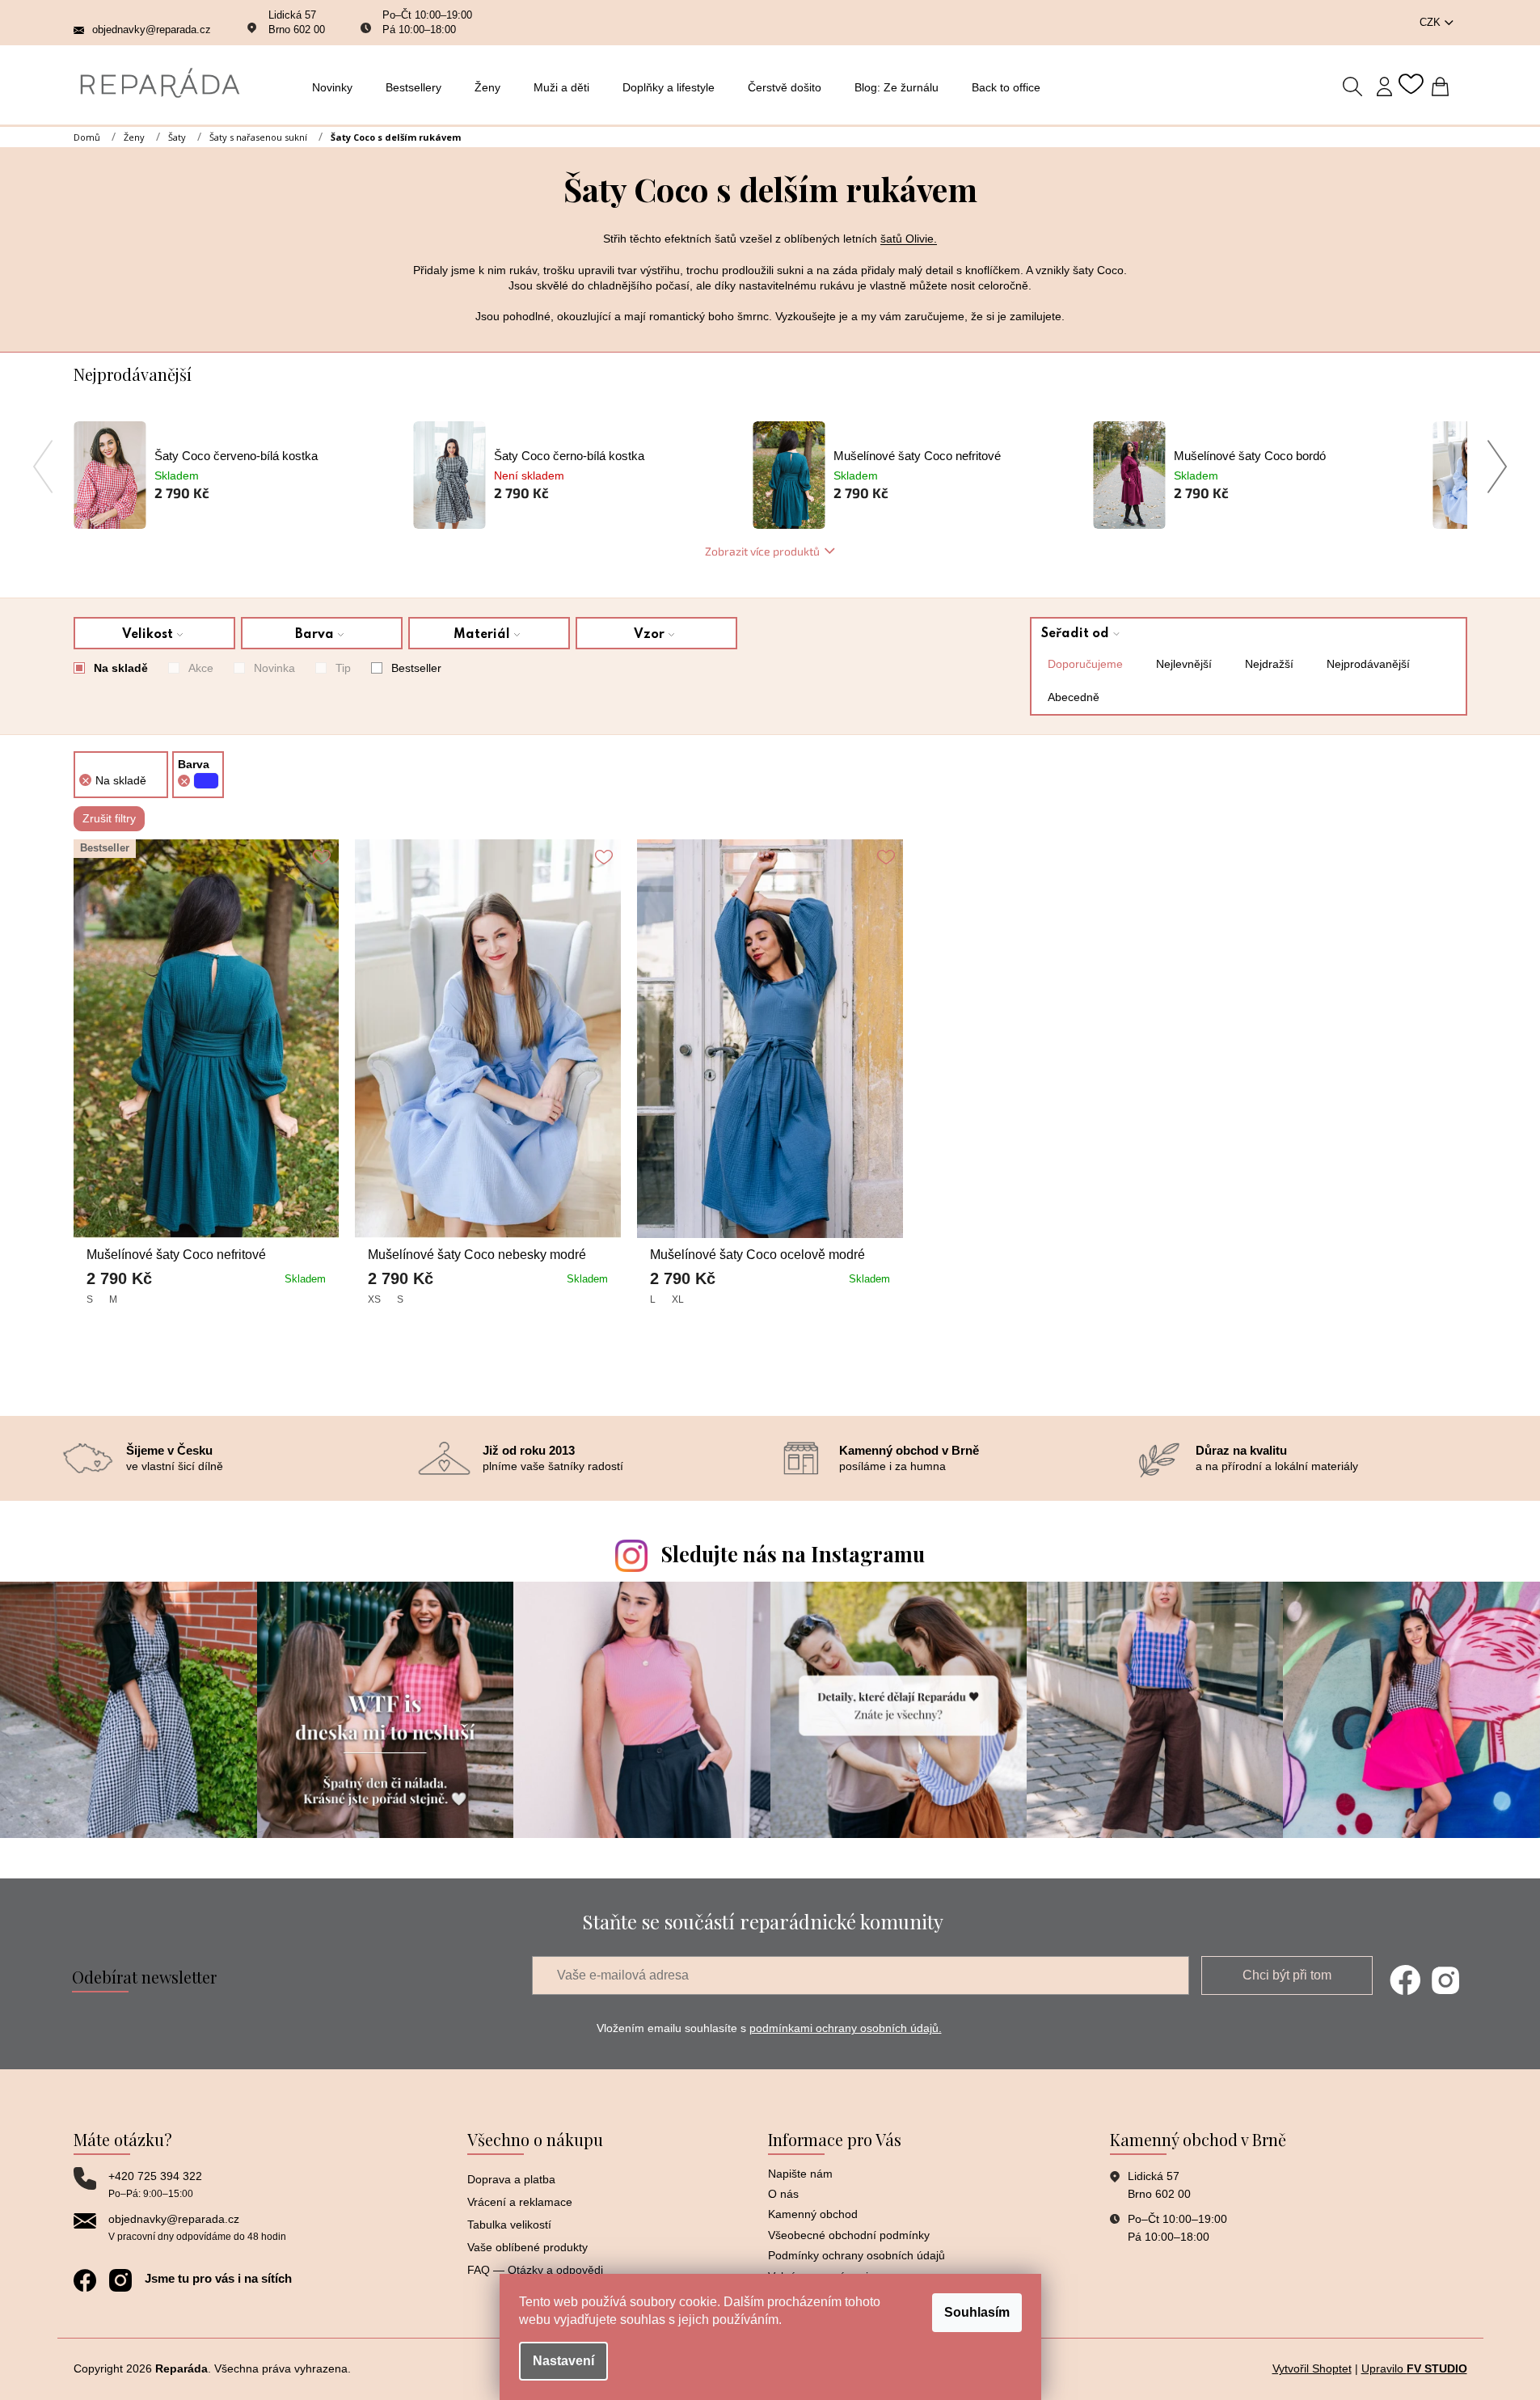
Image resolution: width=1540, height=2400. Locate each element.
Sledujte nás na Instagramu (793, 1554)
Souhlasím (977, 2312)
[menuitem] (337, 87)
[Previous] (43, 467)
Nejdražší (1269, 664)
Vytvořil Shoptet (1312, 2368)
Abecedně (1074, 697)
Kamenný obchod (813, 2214)
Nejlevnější (1184, 664)
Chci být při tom (1287, 1975)
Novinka (274, 668)
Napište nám (800, 2174)
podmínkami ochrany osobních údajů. (846, 2028)
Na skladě (121, 668)
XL (678, 1299)
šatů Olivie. (909, 239)
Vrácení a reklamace (520, 2202)
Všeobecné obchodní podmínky (849, 2235)
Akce (201, 668)
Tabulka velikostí (509, 2225)
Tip (343, 668)
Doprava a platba (511, 2179)
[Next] (1498, 467)
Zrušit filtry (109, 818)
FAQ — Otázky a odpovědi (535, 2270)
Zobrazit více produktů (762, 551)
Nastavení (563, 2361)
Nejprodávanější (1368, 664)
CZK (1432, 22)
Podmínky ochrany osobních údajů (856, 2255)
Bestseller (416, 668)
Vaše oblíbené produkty (527, 2247)
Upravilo (1414, 2368)
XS (374, 1299)
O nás (783, 2194)
